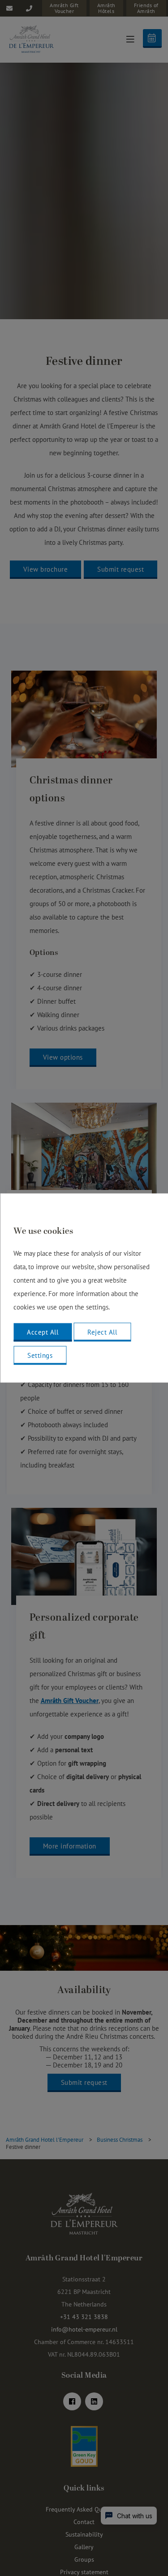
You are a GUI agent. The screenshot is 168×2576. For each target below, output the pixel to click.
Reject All (102, 1332)
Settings (40, 1355)
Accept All (43, 1332)
